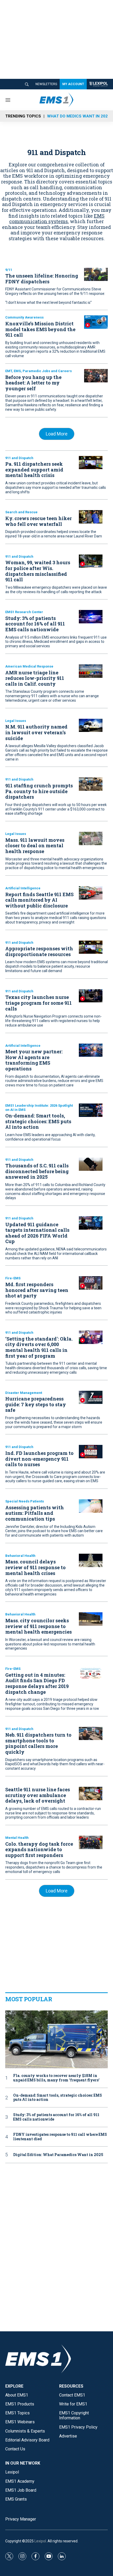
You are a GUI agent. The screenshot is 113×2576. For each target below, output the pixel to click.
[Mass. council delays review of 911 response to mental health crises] (91, 1560)
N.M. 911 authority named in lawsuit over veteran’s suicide (36, 732)
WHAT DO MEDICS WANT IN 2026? (80, 116)
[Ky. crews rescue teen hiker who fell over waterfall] (91, 517)
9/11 (9, 270)
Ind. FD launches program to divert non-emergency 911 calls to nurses (39, 1459)
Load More (57, 434)
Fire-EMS (13, 1278)
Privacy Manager (21, 2519)
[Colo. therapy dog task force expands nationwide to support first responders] (91, 1842)
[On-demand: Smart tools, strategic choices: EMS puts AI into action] (91, 1110)
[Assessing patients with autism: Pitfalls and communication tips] (91, 1506)
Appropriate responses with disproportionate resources (39, 951)
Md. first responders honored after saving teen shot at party (37, 1290)
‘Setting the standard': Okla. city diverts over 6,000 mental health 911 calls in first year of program (39, 1347)
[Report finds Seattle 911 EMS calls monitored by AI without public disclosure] (91, 893)
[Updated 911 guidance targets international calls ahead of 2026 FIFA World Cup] (91, 1223)
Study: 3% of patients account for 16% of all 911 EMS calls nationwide (35, 624)
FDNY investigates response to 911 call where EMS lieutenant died (60, 2137)
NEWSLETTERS (46, 84)
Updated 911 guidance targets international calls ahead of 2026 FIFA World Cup (37, 1233)
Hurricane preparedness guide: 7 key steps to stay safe (36, 1404)
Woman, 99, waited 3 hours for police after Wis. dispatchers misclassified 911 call (38, 571)
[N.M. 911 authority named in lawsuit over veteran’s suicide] (91, 725)
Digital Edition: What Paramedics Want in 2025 (58, 2155)
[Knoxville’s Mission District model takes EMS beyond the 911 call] (96, 322)
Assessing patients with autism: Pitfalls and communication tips (35, 1513)
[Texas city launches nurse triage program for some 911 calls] (91, 996)
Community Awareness (24, 317)
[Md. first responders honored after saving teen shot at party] (91, 1283)
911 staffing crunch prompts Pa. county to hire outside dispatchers (39, 791)
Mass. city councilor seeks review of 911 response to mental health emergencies (38, 1626)
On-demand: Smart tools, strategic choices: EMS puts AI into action (38, 1121)
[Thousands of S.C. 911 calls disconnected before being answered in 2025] (91, 1164)
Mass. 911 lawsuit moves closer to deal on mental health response (35, 846)
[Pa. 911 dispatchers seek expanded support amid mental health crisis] (91, 463)
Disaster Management (24, 1393)
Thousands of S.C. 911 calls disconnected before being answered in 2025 (37, 1171)
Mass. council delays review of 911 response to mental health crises (35, 1567)
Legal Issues (16, 721)
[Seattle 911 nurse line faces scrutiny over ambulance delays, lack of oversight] (91, 1794)
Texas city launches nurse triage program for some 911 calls (38, 1003)
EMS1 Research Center (24, 612)
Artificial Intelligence (23, 888)
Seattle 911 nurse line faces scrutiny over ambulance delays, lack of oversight (38, 1795)
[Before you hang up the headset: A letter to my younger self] (96, 376)
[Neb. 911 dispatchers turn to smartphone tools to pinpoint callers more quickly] (91, 1734)
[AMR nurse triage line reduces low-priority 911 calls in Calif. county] (91, 671)
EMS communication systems (57, 219)
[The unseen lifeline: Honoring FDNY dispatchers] (96, 274)
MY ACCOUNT (73, 84)
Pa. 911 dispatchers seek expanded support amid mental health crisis (34, 469)
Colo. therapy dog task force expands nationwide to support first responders (39, 1849)
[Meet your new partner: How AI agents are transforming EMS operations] (91, 1050)
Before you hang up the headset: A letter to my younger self (33, 383)
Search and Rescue (21, 512)
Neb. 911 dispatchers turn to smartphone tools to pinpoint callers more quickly (38, 1743)
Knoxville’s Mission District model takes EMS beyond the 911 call (40, 329)
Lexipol (40, 2541)
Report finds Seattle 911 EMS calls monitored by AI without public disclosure (39, 900)
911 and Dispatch (19, 458)
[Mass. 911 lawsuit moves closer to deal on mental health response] (91, 838)
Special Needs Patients (25, 1501)
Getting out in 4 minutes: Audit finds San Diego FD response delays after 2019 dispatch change (37, 1683)
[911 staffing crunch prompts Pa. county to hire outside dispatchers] (91, 784)
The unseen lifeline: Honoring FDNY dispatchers (42, 279)
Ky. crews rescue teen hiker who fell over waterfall (38, 521)
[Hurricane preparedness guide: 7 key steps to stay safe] (91, 1397)
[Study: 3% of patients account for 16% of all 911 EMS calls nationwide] (91, 617)
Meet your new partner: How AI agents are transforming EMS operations (34, 1060)
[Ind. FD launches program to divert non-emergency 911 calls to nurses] (91, 1452)
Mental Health (17, 1838)
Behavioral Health (20, 1556)
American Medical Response (29, 666)
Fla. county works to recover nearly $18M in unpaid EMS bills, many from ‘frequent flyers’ (56, 2078)
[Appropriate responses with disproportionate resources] (91, 947)
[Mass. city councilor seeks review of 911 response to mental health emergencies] (91, 1619)
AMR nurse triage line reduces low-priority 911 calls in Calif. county (35, 678)
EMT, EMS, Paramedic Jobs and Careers (38, 371)
